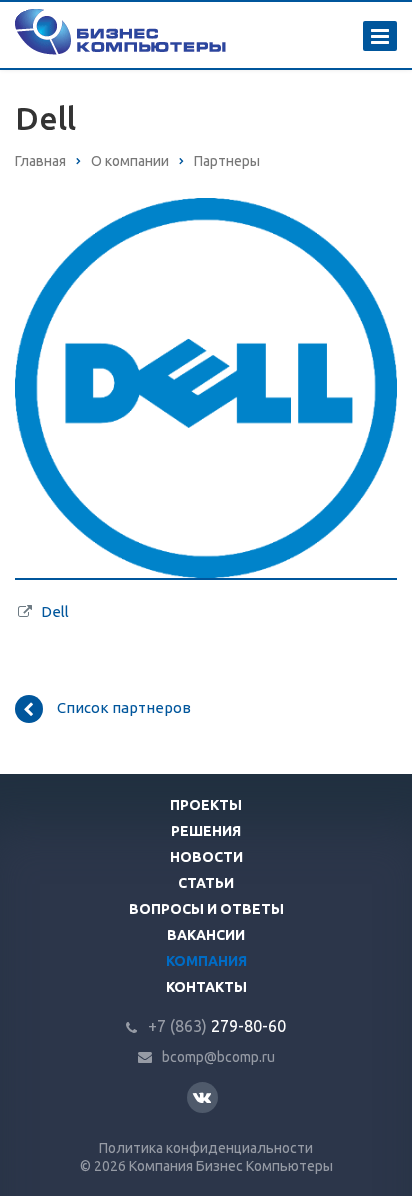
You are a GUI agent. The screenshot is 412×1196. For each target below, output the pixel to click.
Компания (206, 961)
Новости (206, 857)
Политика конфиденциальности (206, 1148)
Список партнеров (124, 707)
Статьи (206, 883)
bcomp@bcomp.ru (218, 1057)
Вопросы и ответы (206, 909)
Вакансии (206, 935)
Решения (206, 831)
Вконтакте (202, 1097)
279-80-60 (217, 1026)
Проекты (206, 805)
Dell (55, 611)
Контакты (206, 987)
